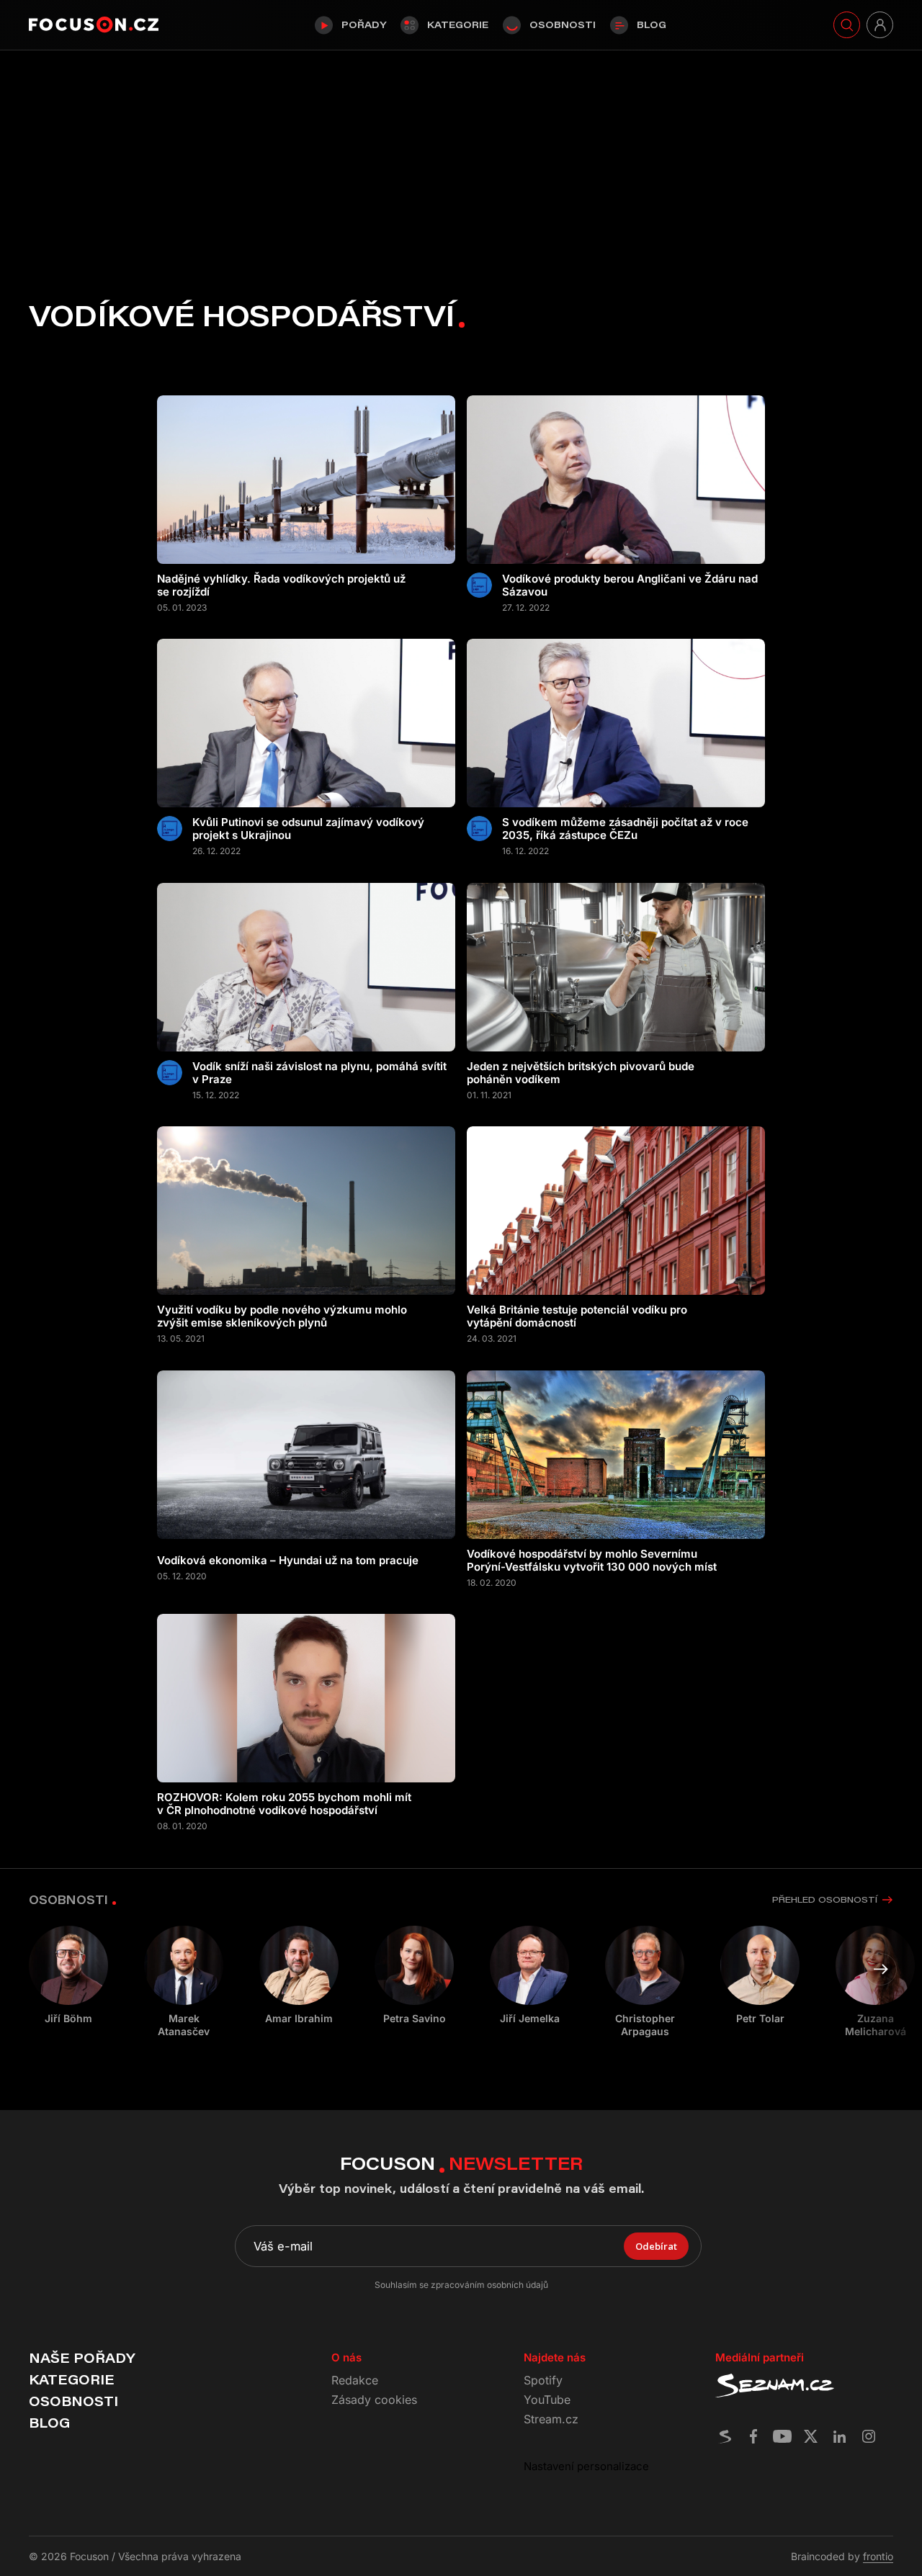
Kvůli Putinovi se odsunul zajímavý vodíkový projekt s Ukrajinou (308, 829)
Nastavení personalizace (586, 2466)
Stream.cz (551, 2419)
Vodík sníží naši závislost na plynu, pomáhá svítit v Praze (319, 1073)
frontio (878, 2556)
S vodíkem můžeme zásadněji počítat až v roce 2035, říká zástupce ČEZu (625, 829)
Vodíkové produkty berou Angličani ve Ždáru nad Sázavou (630, 585)
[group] (184, 1982)
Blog (652, 24)
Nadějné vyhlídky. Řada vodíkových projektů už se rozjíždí (281, 585)
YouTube (547, 2400)
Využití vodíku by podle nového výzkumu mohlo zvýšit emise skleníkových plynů (282, 1316)
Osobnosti (563, 24)
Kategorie (458, 24)
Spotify (543, 2380)
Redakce (355, 2380)
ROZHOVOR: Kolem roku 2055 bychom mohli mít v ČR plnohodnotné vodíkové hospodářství (284, 1804)
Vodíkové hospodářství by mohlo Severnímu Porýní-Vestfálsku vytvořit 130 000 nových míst (592, 1561)
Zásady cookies (374, 2400)
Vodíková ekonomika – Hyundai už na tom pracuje (288, 1561)
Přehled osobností (825, 1899)
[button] (881, 1969)
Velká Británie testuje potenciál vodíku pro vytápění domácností (577, 1316)
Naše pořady (82, 2358)
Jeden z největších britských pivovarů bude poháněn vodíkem (581, 1073)
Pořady (364, 24)
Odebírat (656, 2246)
